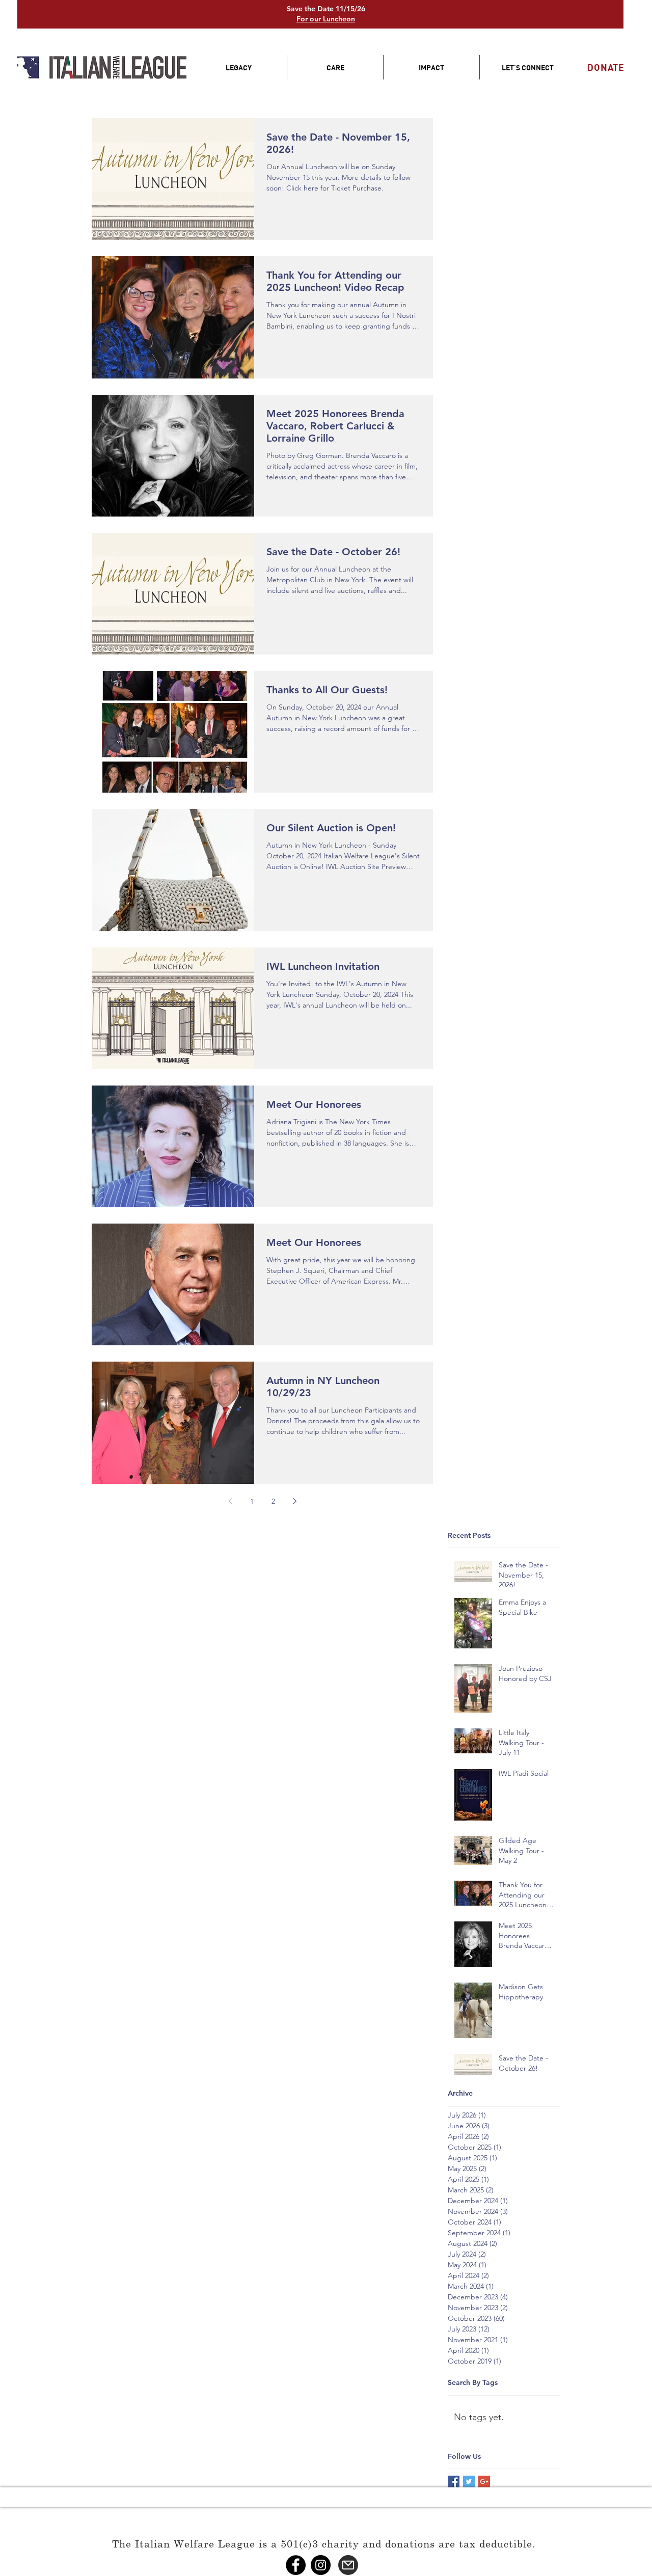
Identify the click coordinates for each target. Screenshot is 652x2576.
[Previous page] (230, 1501)
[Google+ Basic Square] (484, 2482)
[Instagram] (321, 2565)
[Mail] (348, 2565)
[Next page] (294, 1501)
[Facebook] (296, 2565)
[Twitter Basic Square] (469, 2482)
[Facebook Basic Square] (454, 2482)
